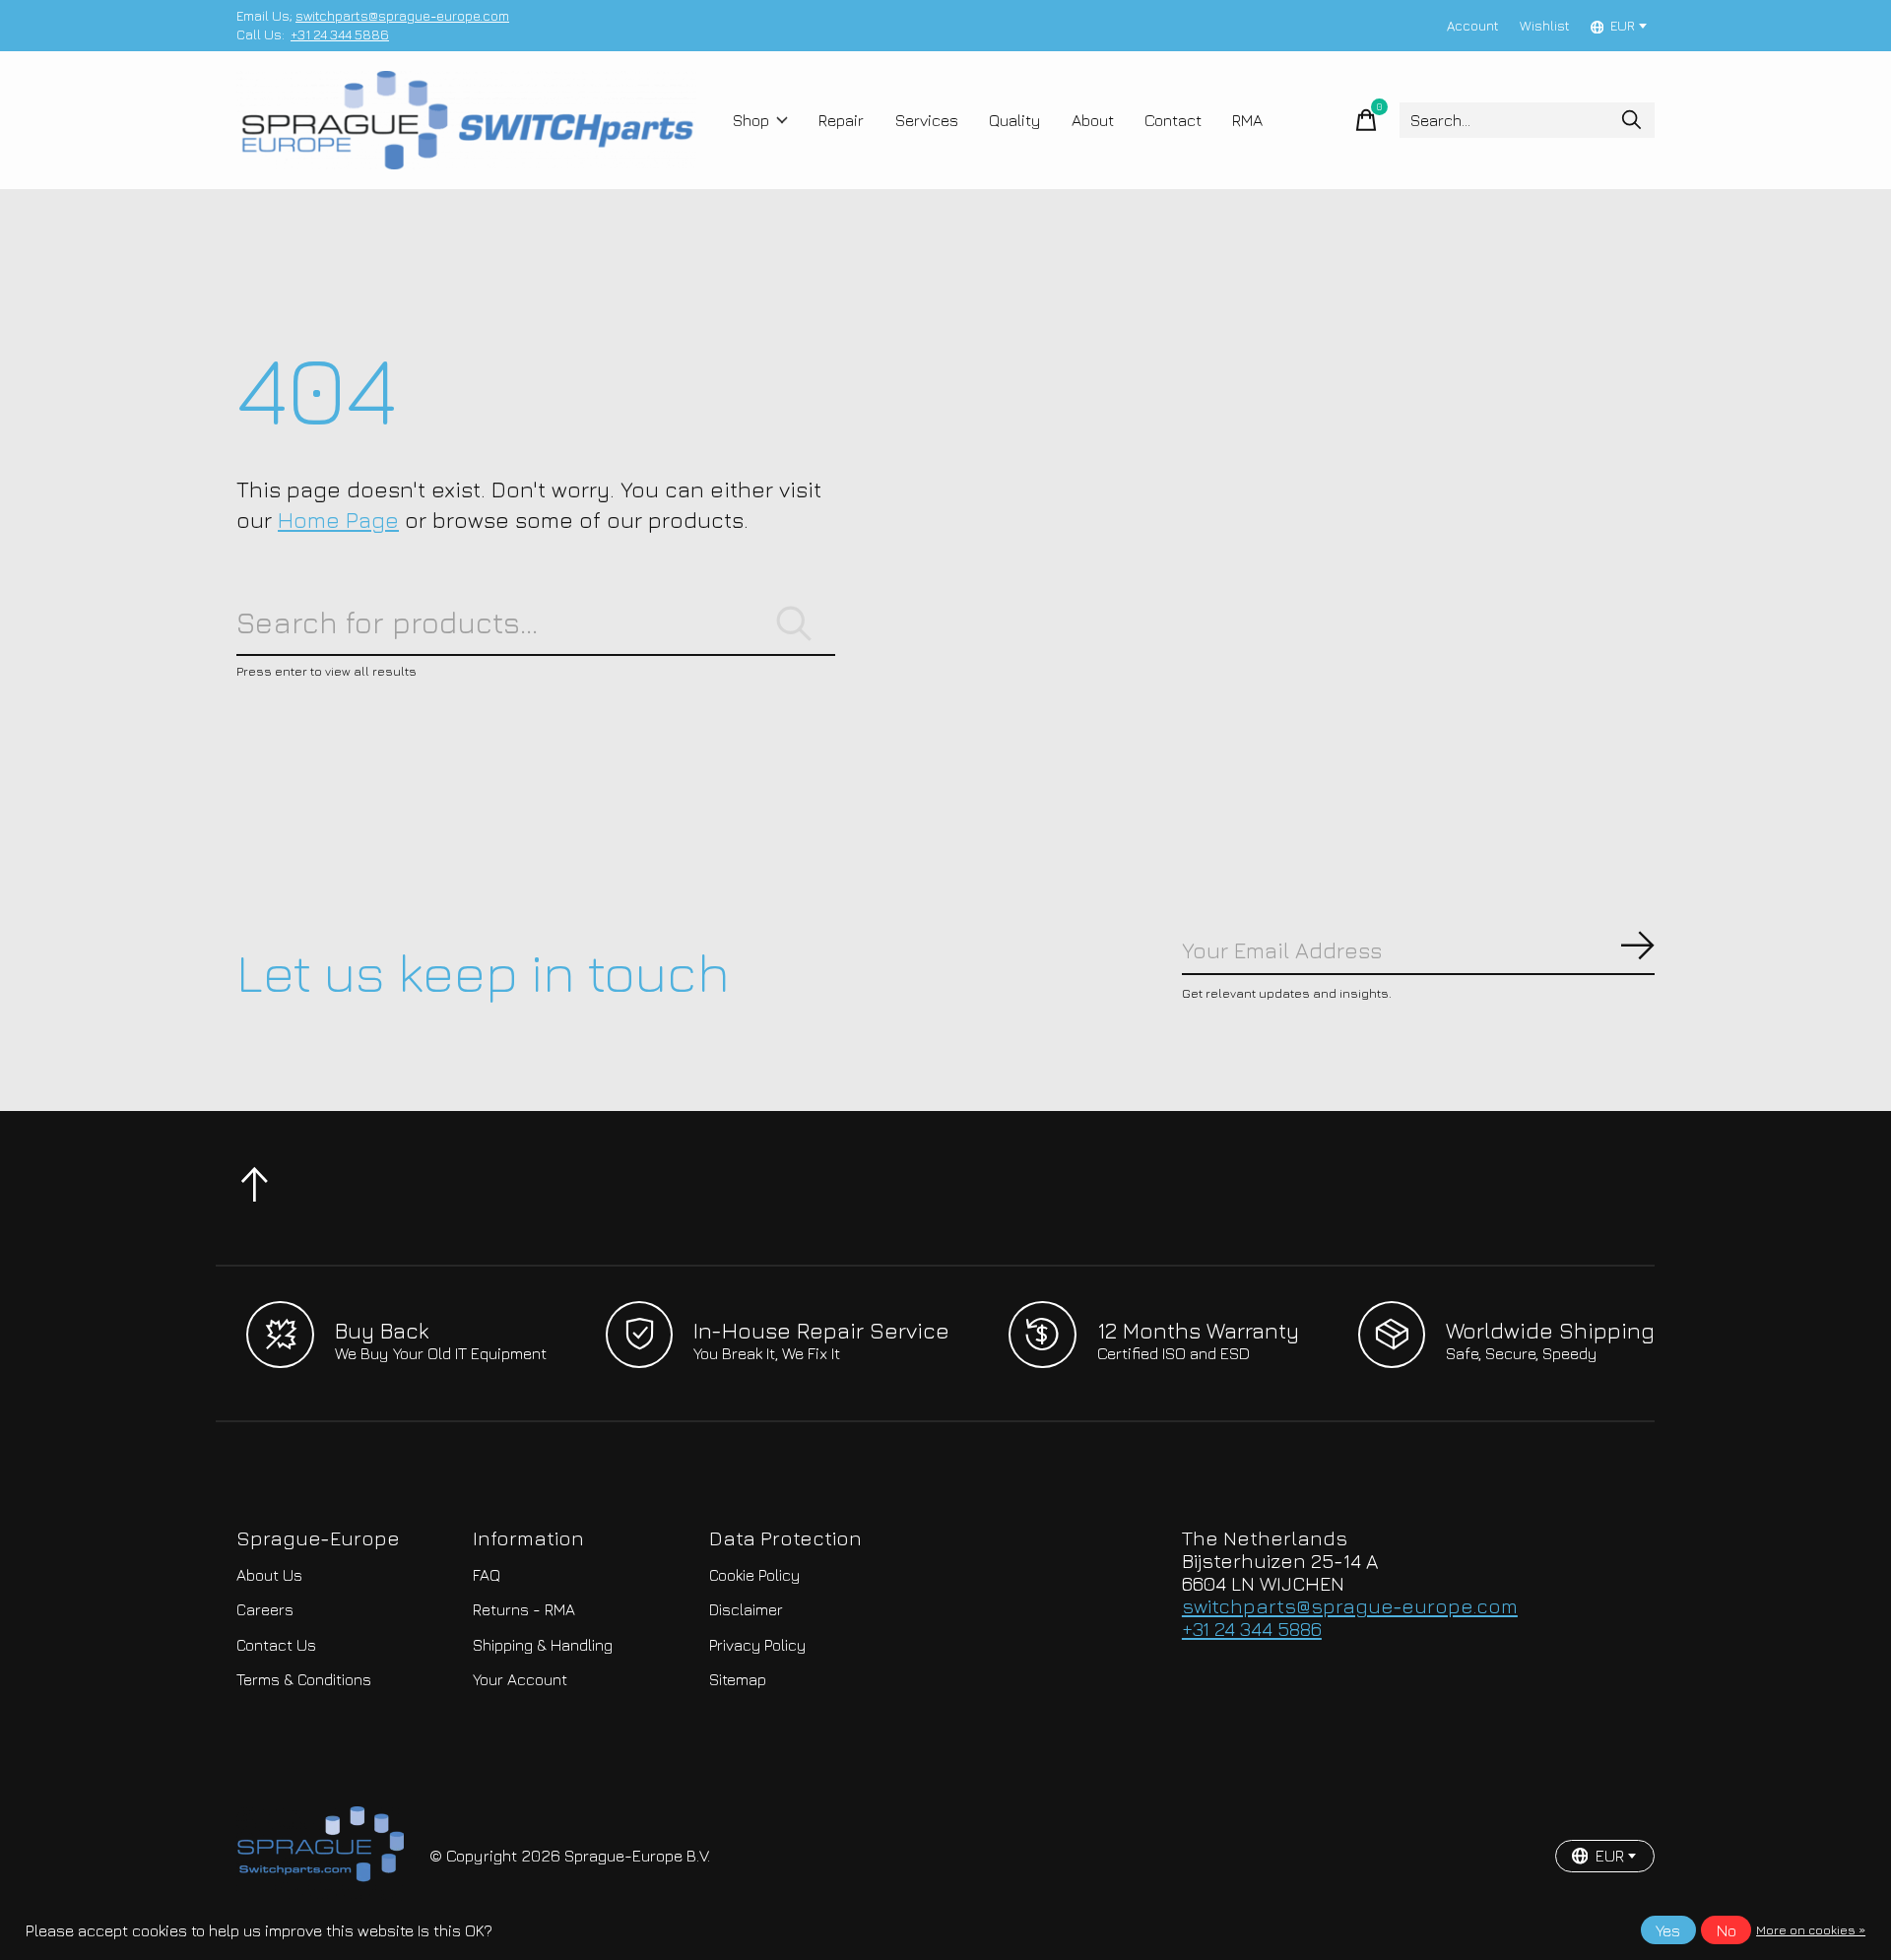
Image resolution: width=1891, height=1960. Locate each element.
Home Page (338, 520)
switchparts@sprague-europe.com (402, 16)
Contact (1173, 120)
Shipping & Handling (543, 1645)
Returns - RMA (524, 1609)
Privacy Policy (757, 1645)
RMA (1247, 120)
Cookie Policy (754, 1575)
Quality (1015, 120)
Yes (1668, 1930)
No (1727, 1930)
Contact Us (276, 1645)
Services (927, 120)
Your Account (520, 1679)
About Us (269, 1575)
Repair (841, 120)
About (1093, 120)
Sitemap (738, 1679)
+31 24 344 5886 (340, 34)
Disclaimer (746, 1609)
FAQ (487, 1575)
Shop (751, 120)
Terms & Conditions (304, 1679)
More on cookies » (1811, 1930)
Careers (265, 1609)
